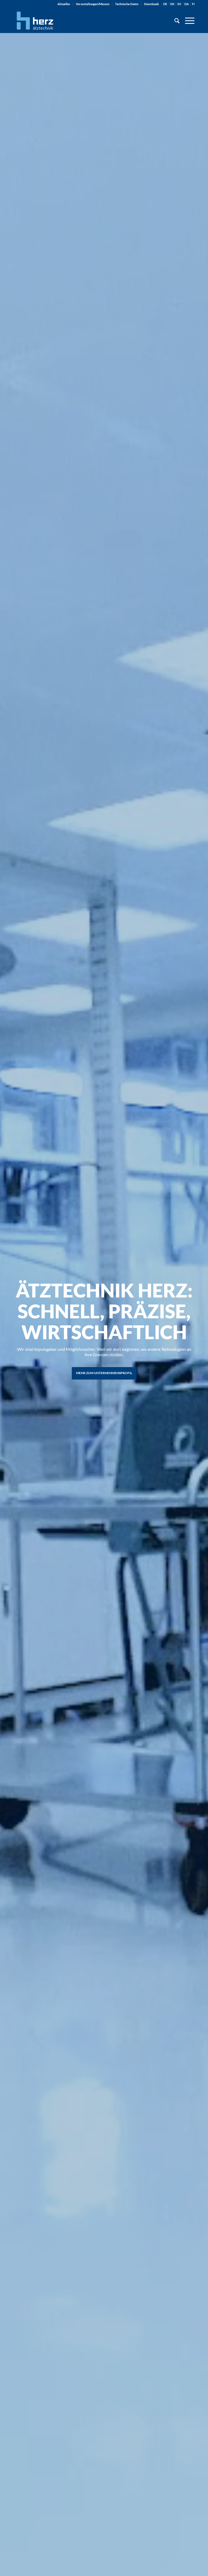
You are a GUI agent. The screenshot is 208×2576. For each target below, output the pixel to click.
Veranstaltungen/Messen (93, 4)
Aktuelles (64, 4)
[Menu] (187, 21)
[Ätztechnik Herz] (35, 21)
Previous (12, 1321)
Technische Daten (127, 4)
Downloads (152, 4)
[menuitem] (64, 4)
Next (196, 1321)
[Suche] (174, 21)
